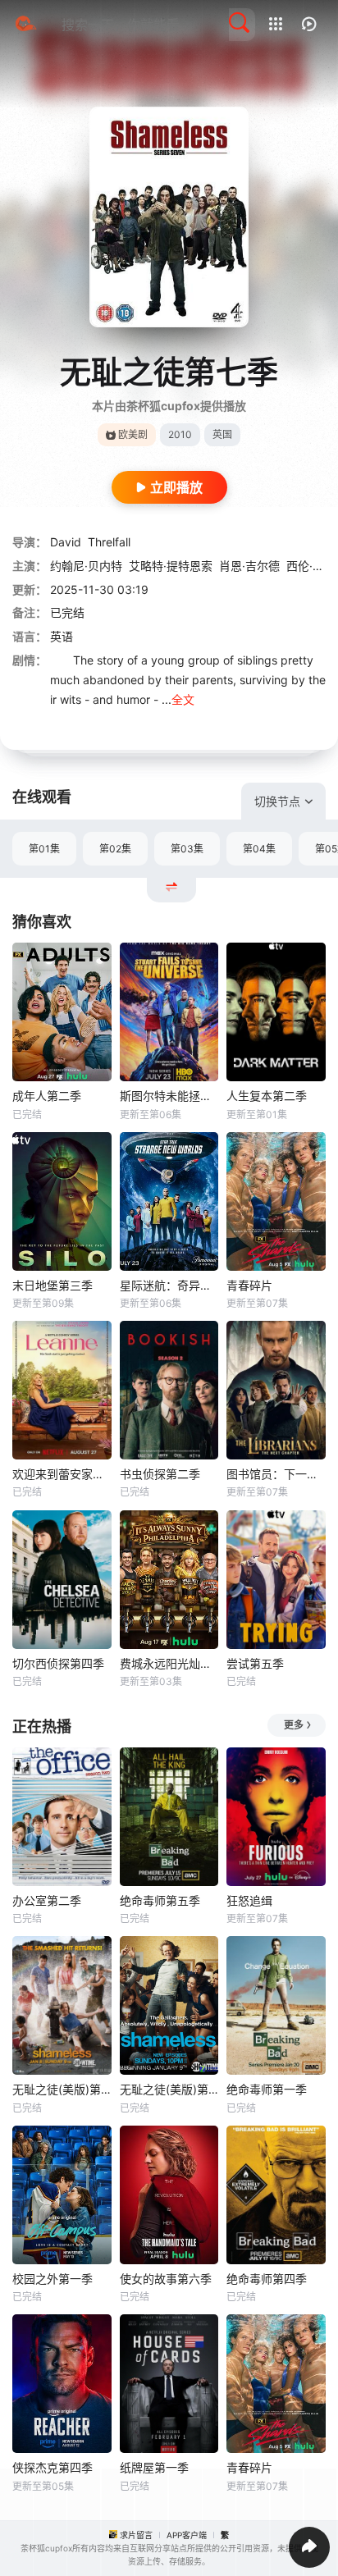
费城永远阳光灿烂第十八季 (169, 1663)
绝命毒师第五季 (160, 1900)
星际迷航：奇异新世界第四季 (169, 1285)
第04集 (259, 849)
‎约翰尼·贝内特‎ (86, 566)
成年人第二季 (47, 1096)
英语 (62, 636)
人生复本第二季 (267, 1096)
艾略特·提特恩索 (171, 566)
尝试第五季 (255, 1663)
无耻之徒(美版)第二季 (62, 2089)
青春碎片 (249, 1285)
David (66, 542)
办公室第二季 (47, 1900)
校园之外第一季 (53, 2279)
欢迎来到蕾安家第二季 (62, 1474)
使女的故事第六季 (166, 2279)
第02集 (115, 849)
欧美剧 (133, 434)
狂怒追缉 (249, 1900)
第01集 (44, 849)
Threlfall (109, 542)
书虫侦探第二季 (160, 1474)
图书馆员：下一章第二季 (276, 1474)
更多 (294, 1725)
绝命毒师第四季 (267, 2279)
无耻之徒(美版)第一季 (169, 2089)
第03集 (187, 849)
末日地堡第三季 (53, 1285)
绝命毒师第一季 (267, 2089)
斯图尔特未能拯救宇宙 (169, 1096)
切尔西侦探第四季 (58, 1663)
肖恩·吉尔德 (249, 566)
